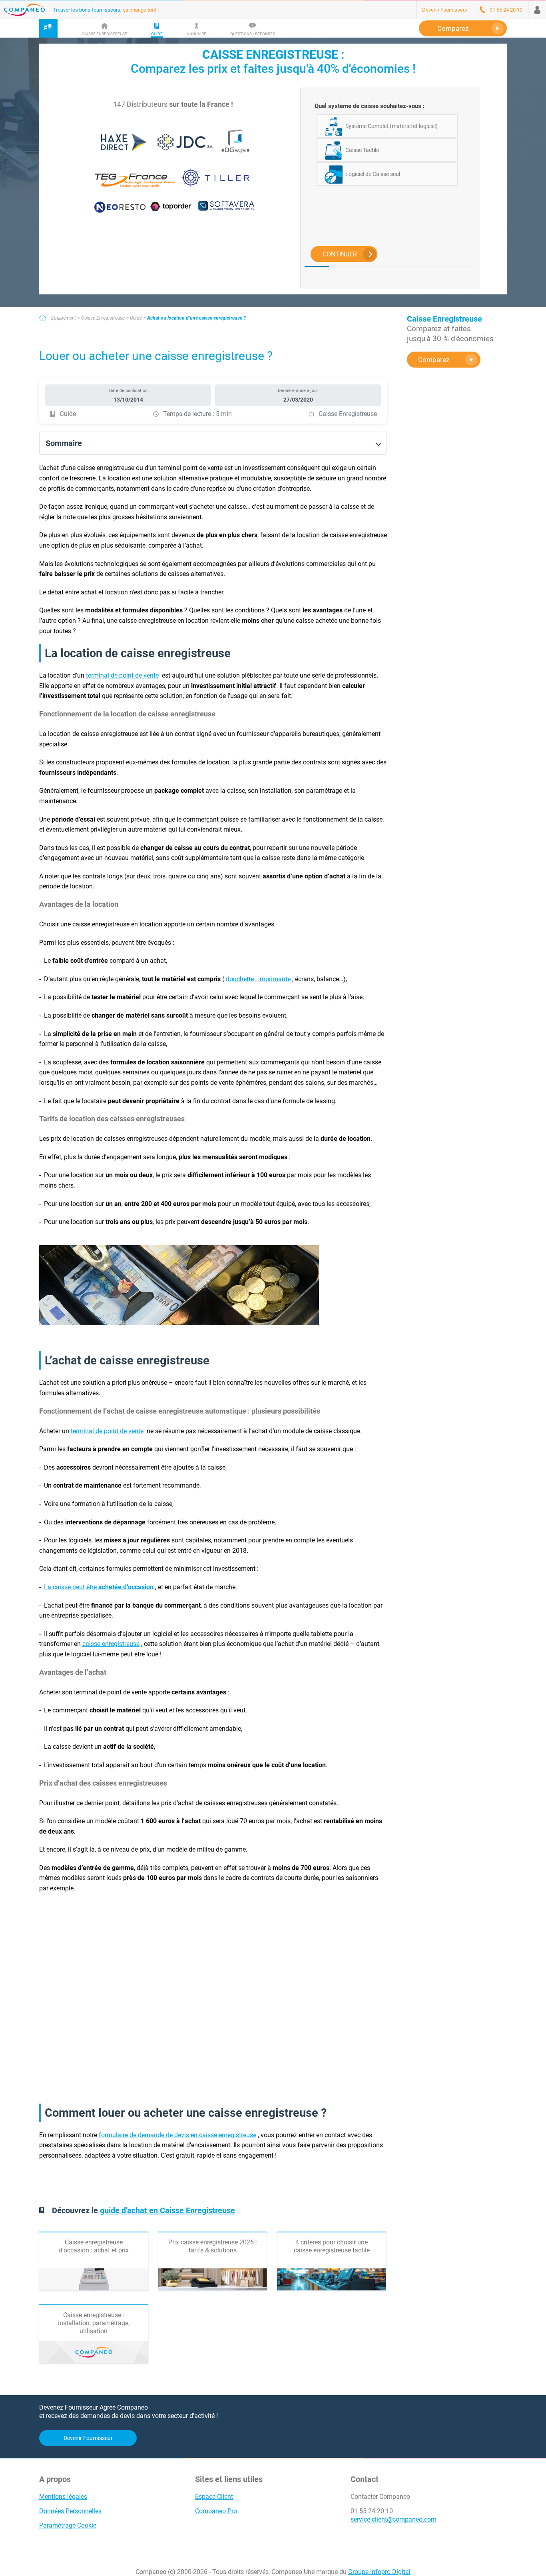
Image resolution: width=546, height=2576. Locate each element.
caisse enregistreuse (111, 1644)
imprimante (274, 979)
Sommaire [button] (64, 443)
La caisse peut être (99, 1587)
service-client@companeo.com (394, 2519)
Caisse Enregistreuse (103, 318)
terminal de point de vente (122, 675)
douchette (240, 979)
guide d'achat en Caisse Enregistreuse (167, 2210)
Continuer (340, 254)
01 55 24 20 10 (372, 2511)
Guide (136, 318)
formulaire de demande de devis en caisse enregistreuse (177, 2135)
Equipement (64, 318)
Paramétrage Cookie (68, 2525)
